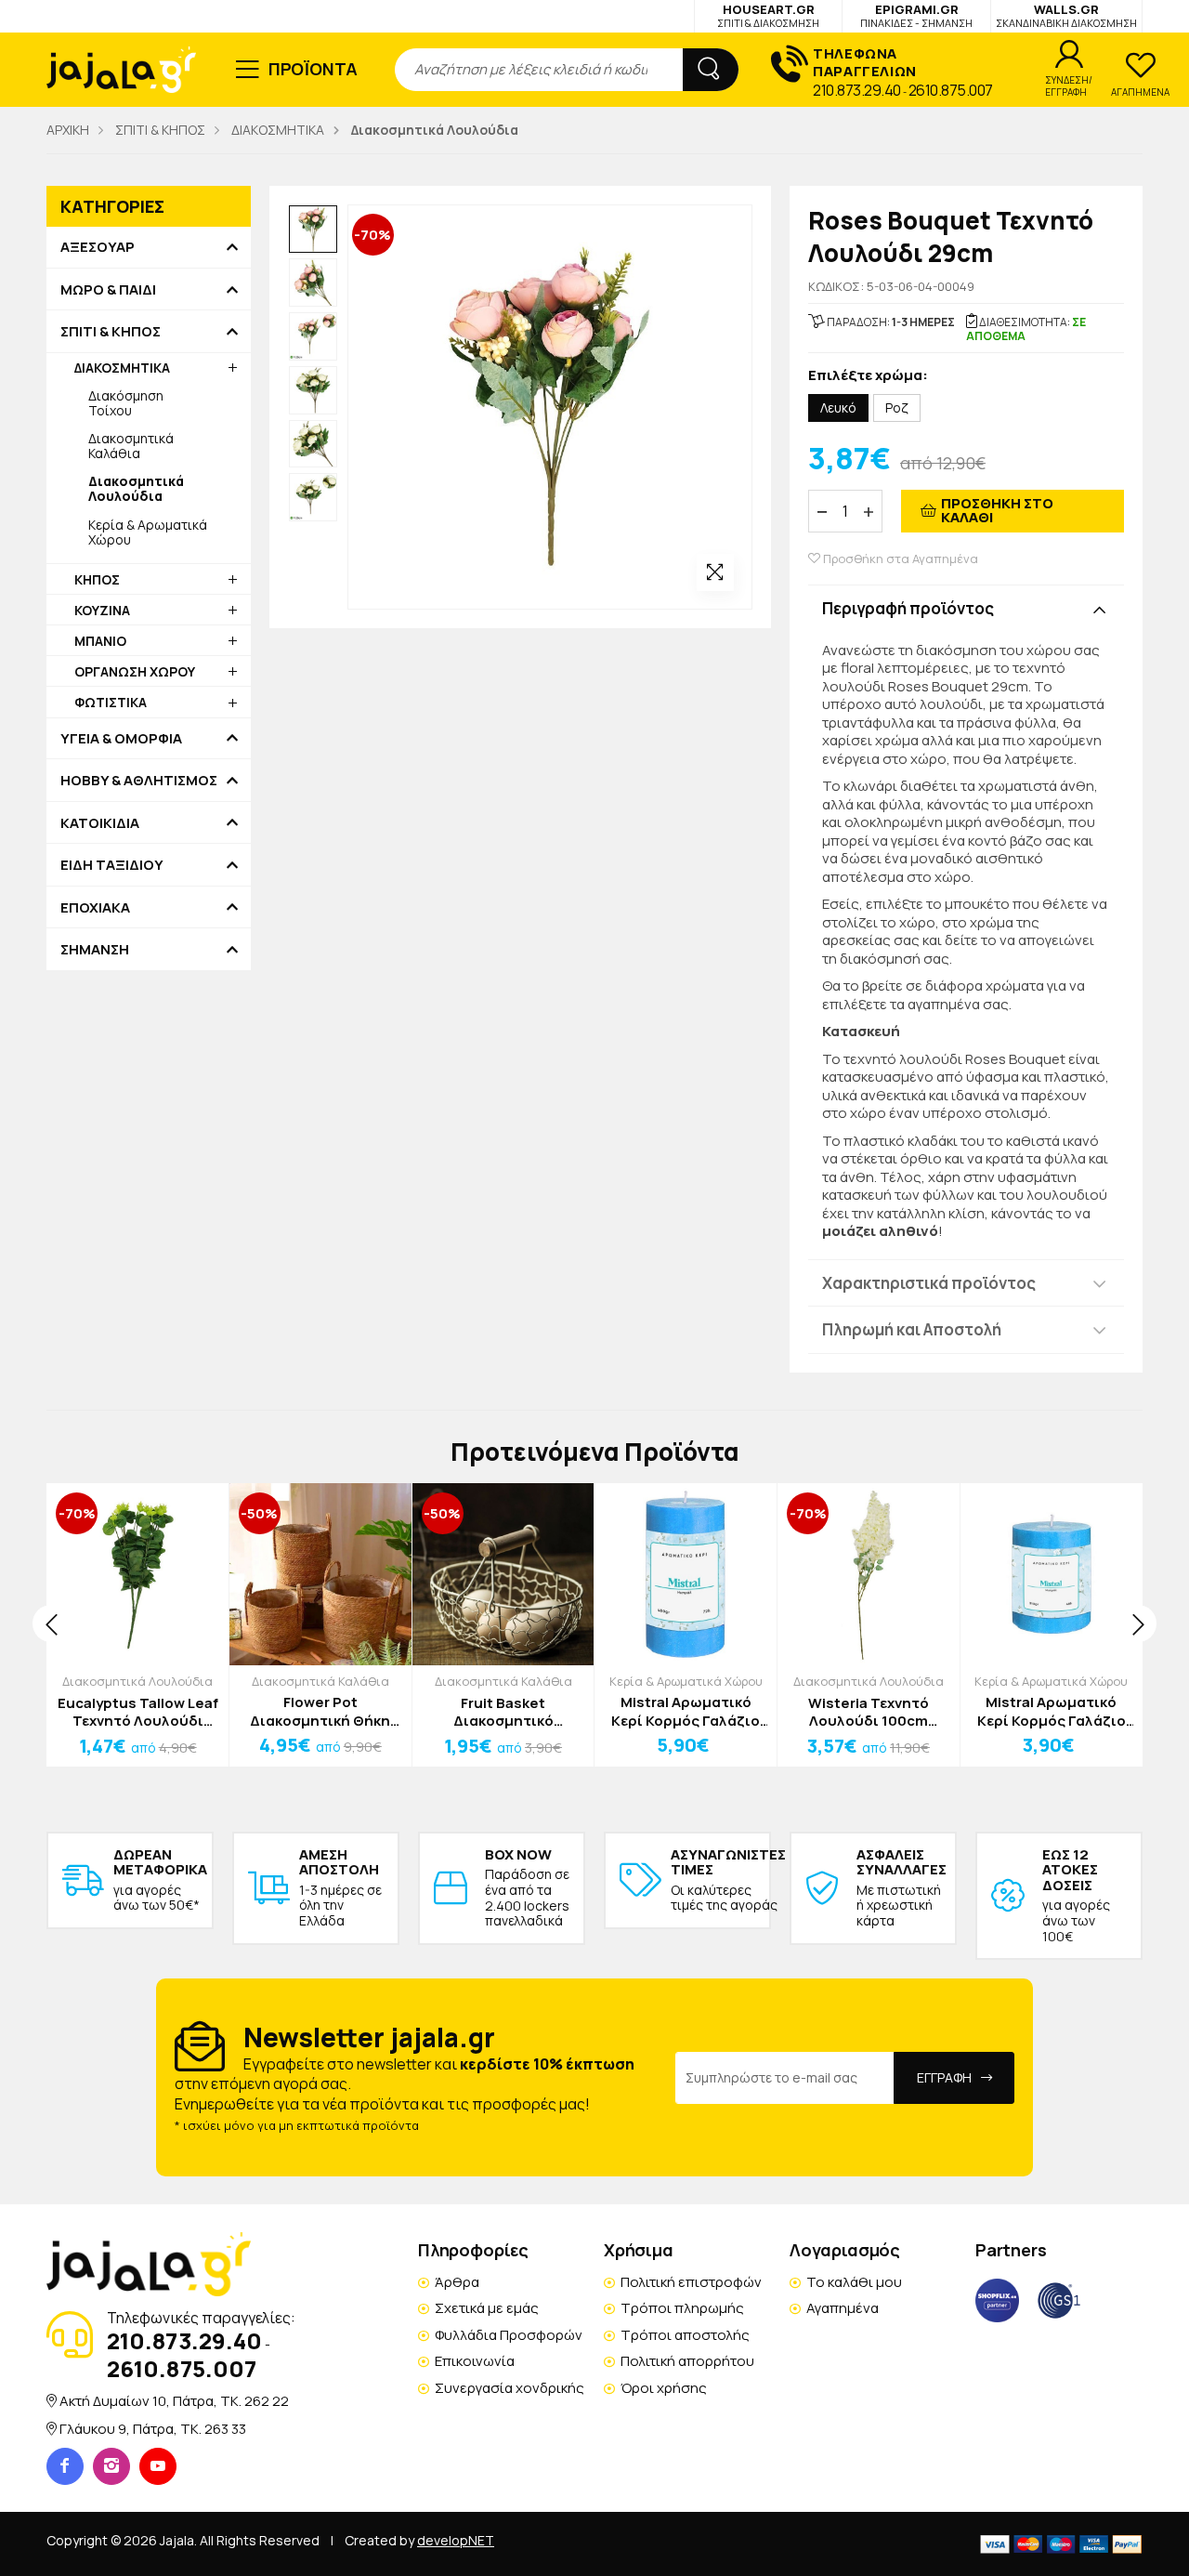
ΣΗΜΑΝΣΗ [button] (95, 950)
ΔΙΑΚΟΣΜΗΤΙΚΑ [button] (122, 368)
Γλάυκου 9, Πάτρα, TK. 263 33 (153, 2429)
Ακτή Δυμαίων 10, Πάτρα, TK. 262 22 (174, 2401)
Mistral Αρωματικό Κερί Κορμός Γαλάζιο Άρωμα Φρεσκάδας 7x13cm (686, 1711)
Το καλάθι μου (854, 2282)
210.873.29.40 (857, 90)
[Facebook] (65, 2466)
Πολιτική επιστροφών (691, 2282)
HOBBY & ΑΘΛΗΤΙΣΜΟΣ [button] (139, 781)
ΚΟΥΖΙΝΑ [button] (102, 610)
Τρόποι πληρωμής (682, 2308)
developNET (456, 2540)
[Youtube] (158, 2466)
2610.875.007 (951, 90)
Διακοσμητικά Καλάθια (131, 446)
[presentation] (51, 1623)
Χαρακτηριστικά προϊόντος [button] (929, 1283)
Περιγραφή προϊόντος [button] (908, 608)
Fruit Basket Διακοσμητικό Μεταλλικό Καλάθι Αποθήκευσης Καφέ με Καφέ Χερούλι (503, 1712)
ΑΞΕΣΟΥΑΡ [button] (98, 247)
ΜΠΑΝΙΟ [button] (100, 641)
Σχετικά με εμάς (487, 2308)
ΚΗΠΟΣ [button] (97, 579)
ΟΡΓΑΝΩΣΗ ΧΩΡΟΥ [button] (135, 671)
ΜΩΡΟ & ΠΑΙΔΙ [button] (108, 290)
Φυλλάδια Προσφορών (509, 2335)
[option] (313, 230)
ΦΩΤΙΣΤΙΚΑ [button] (111, 702)
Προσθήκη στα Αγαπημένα (899, 559)
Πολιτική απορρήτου (687, 2361)
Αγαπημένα (843, 2308)
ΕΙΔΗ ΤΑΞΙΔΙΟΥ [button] (112, 865)
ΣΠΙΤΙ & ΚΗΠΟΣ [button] (111, 332)
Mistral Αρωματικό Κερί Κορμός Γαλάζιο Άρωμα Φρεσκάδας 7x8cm (1052, 1711)
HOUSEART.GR (768, 15)
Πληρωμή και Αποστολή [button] (912, 1329)
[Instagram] (111, 2466)
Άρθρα (457, 2282)
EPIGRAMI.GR (916, 15)
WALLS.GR (1066, 15)
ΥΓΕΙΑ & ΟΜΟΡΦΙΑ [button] (121, 739)
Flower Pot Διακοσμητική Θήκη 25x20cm (320, 1711)
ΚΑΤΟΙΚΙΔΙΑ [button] (100, 823)
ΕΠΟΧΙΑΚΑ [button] (95, 908)
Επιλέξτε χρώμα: (868, 376)
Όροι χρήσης (664, 2388)
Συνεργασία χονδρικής (510, 2388)
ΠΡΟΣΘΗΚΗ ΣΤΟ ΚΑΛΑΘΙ (997, 510)
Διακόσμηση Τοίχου (126, 403)
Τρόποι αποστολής (685, 2335)
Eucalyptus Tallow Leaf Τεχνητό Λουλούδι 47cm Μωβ (138, 1712)
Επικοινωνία (475, 2361)
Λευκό (838, 407)
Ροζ (897, 407)
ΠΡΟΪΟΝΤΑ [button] (314, 69)
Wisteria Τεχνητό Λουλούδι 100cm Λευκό (869, 1712)
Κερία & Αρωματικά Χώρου (148, 532)
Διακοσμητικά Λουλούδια (137, 1681)
